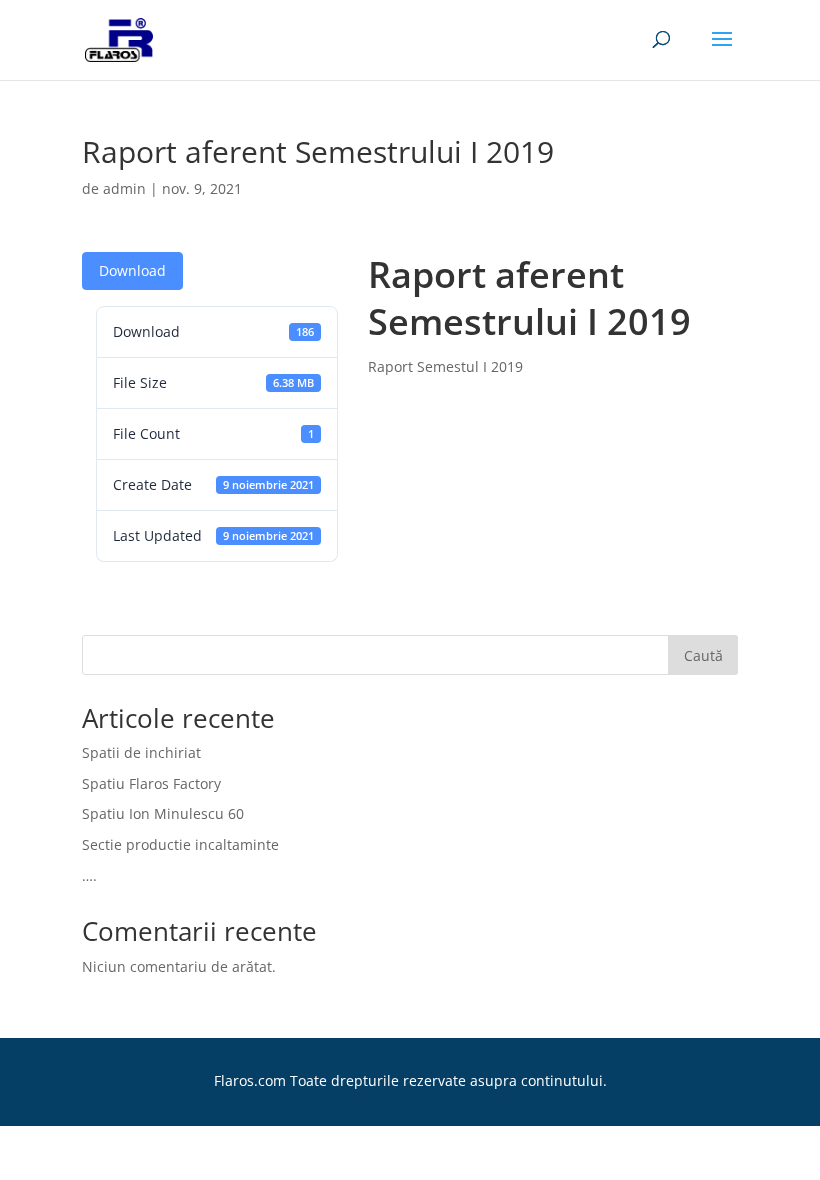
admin (124, 188)
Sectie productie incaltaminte (180, 844)
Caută (703, 655)
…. (89, 875)
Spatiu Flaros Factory (151, 783)
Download (132, 270)
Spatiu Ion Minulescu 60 (163, 813)
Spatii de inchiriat (141, 752)
